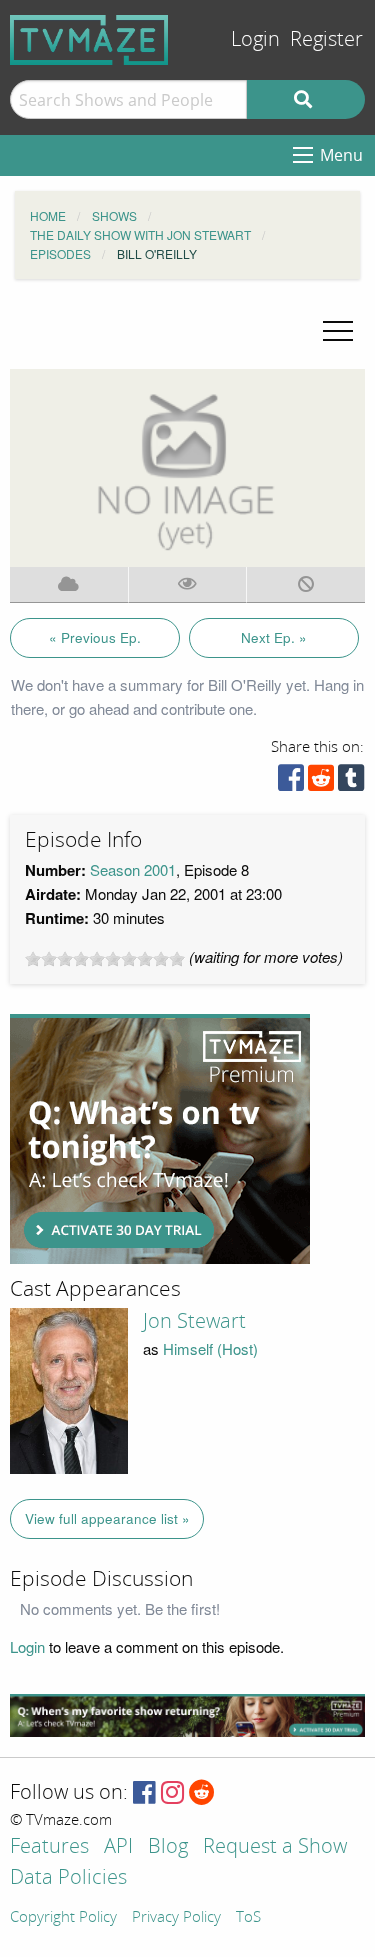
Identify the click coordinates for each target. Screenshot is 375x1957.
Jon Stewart (194, 1321)
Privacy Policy (176, 1918)
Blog (168, 1847)
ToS (248, 1918)
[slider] (105, 959)
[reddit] (321, 782)
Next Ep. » (274, 637)
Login (255, 39)
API (118, 1847)
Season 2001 (133, 869)
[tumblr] (351, 782)
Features (49, 1847)
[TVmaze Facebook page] (144, 1793)
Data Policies (68, 1878)
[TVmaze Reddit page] (202, 1793)
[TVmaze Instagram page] (172, 1793)
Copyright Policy (63, 1918)
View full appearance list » (107, 1518)
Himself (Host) (210, 1348)
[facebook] (291, 782)
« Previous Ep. (95, 637)
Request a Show (275, 1847)
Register (326, 39)
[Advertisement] (160, 1139)
